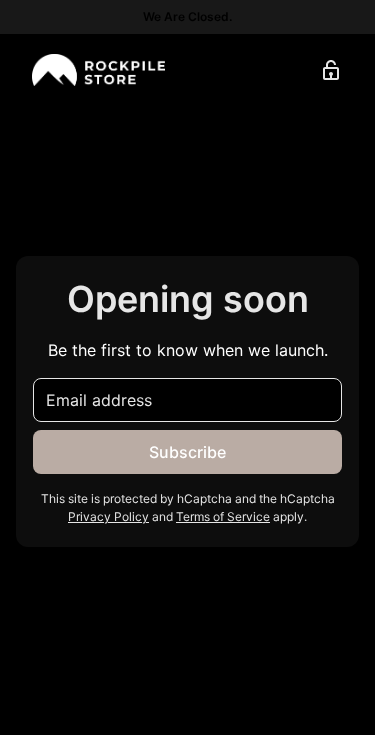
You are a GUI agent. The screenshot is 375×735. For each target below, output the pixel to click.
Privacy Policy (108, 516)
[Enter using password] (331, 70)
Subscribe (187, 452)
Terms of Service (223, 516)
